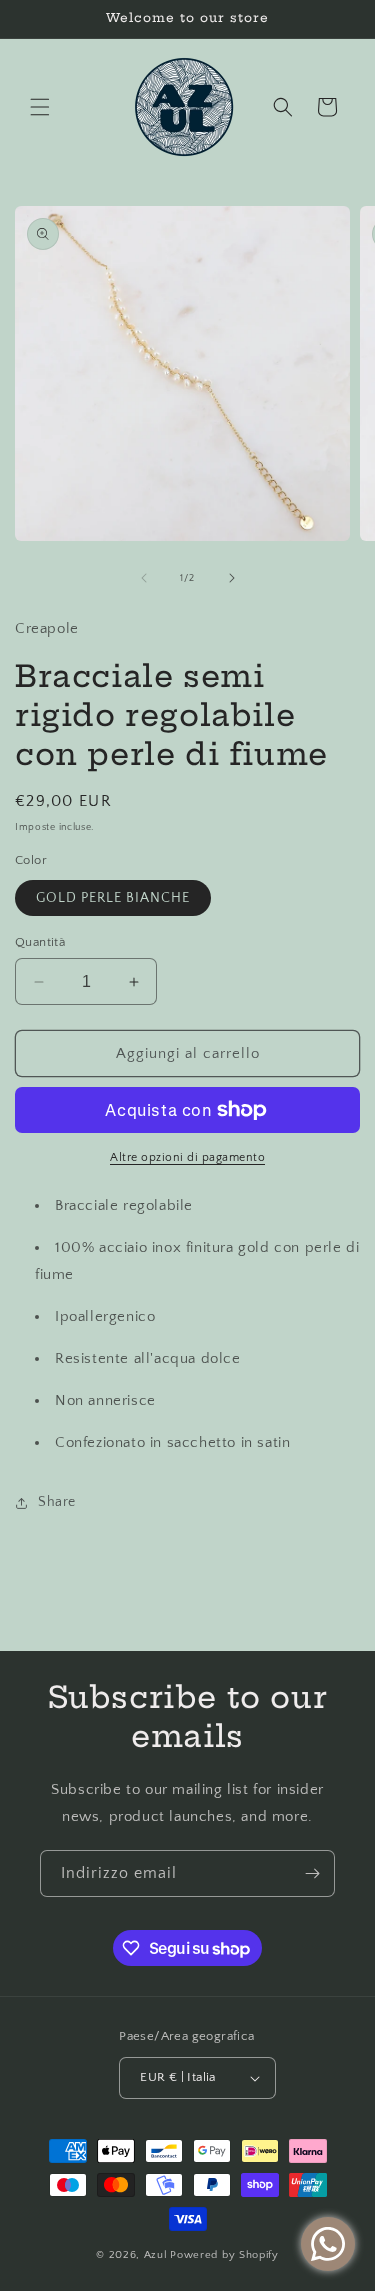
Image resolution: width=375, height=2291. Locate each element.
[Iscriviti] (312, 1873)
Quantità (40, 942)
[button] (40, 107)
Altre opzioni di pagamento (187, 1157)
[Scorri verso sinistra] (144, 578)
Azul (156, 2255)
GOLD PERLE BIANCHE (113, 898)
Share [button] (57, 1502)
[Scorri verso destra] (232, 578)
